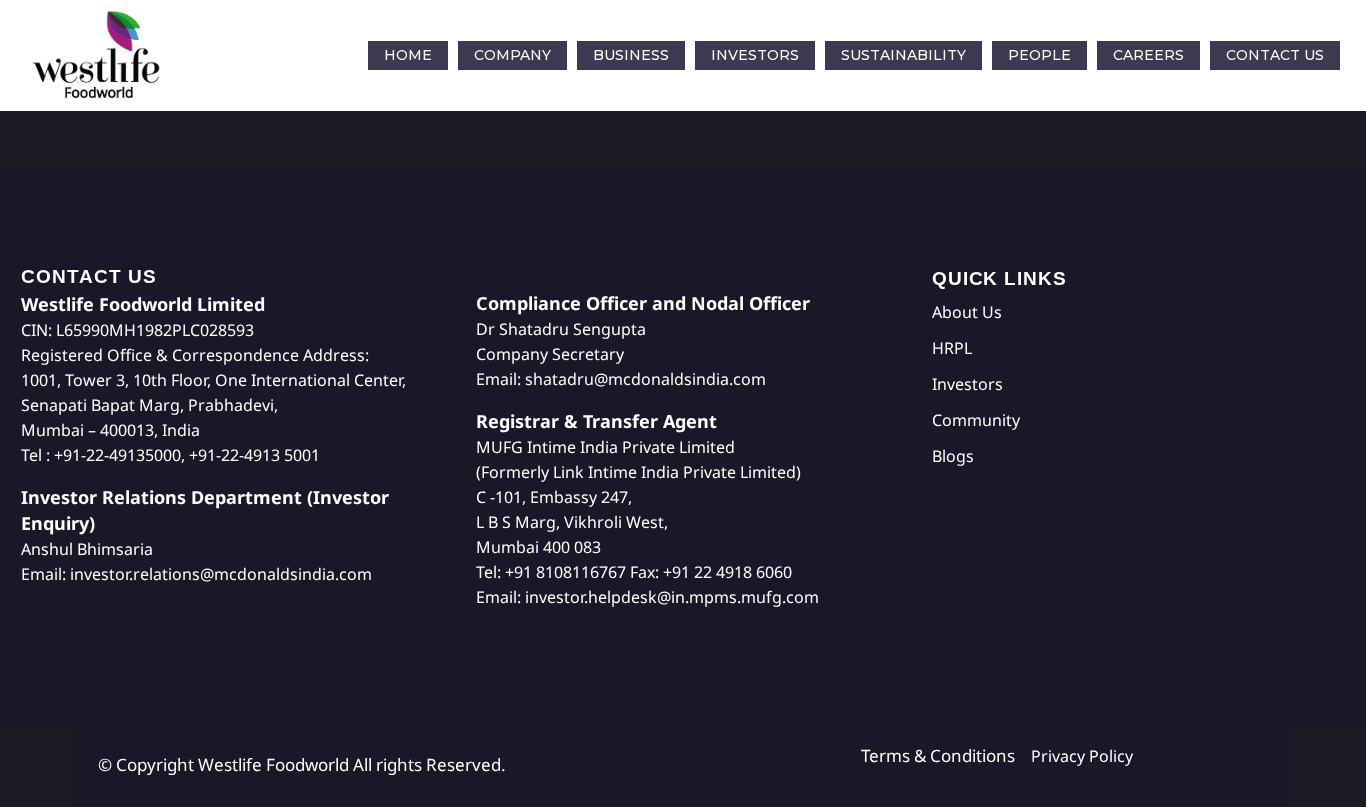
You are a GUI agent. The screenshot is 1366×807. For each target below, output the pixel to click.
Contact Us (1275, 55)
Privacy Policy (1082, 756)
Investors (755, 55)
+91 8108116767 (565, 572)
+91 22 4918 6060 (727, 572)
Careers (1148, 55)
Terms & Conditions (946, 755)
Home (408, 55)
